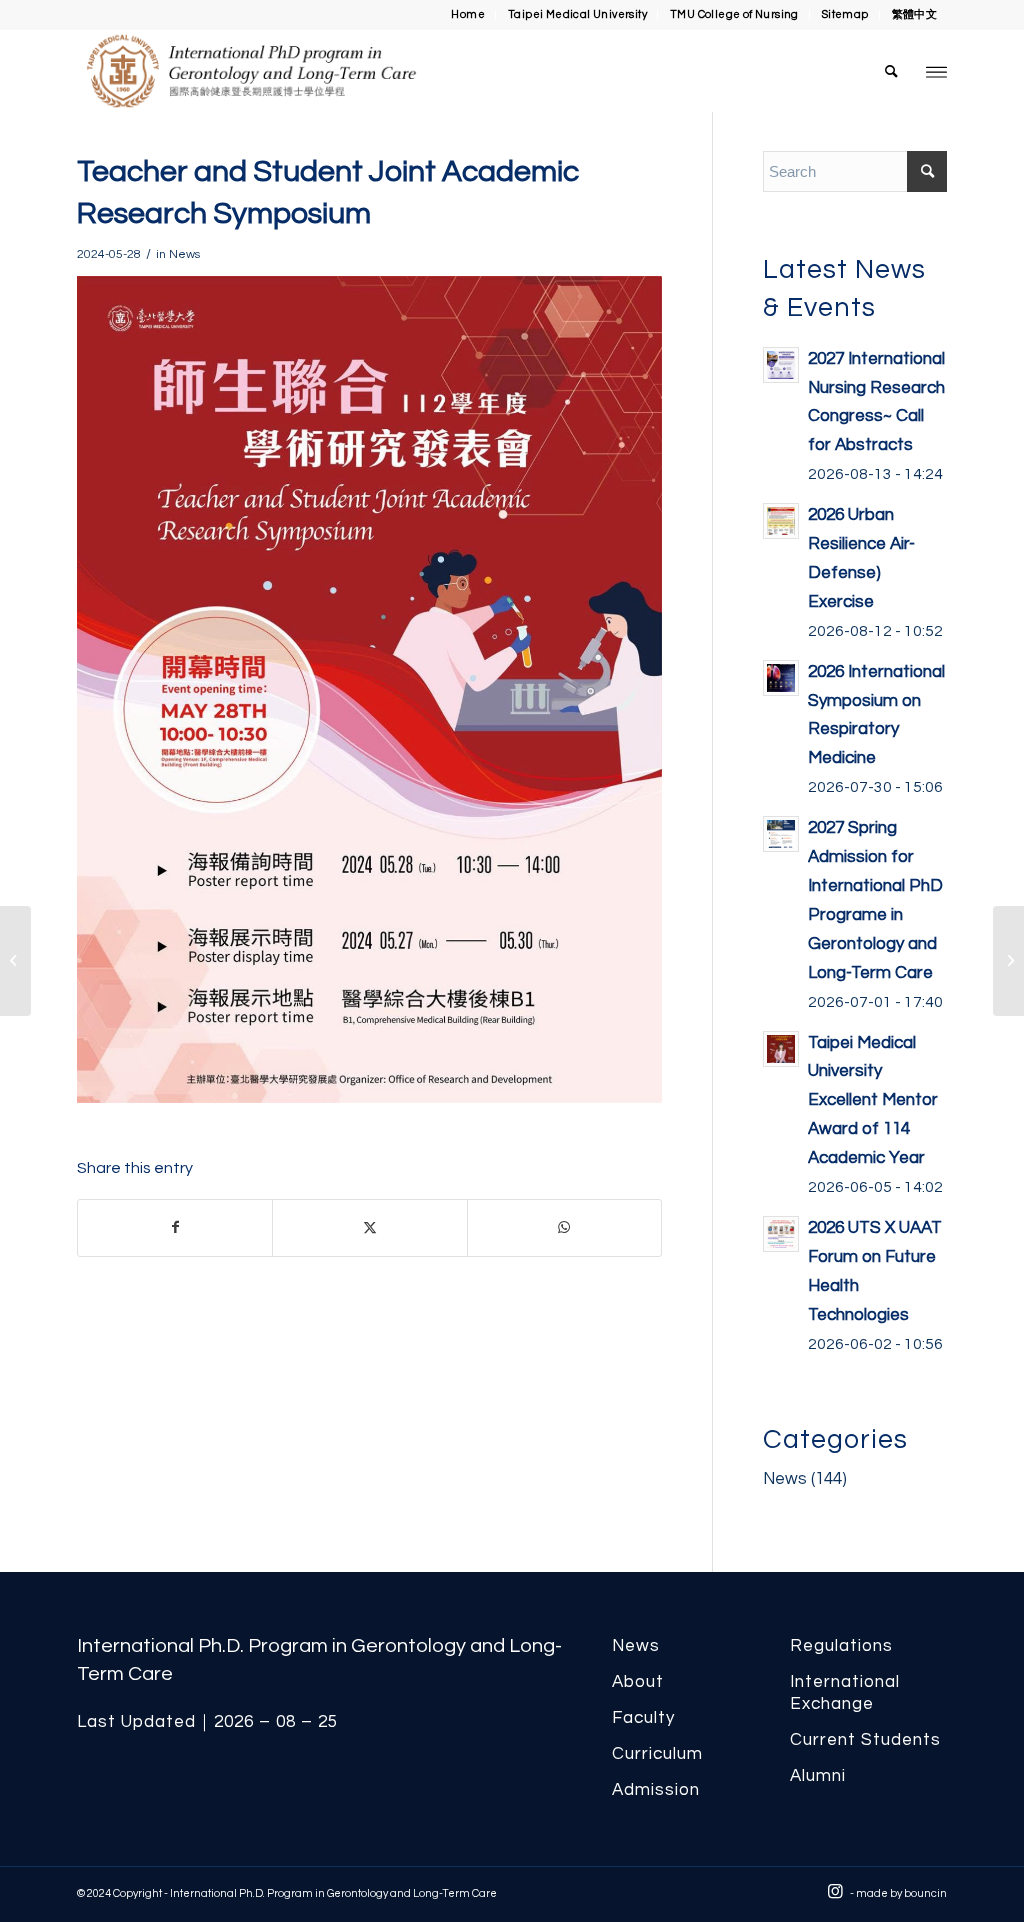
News (184, 254)
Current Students (865, 1740)
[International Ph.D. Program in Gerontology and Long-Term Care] (312, 71)
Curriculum (657, 1754)
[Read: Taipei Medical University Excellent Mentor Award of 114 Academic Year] (781, 1049)
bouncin (925, 1893)
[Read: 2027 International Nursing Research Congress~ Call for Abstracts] (781, 365)
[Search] (892, 71)
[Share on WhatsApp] (564, 1228)
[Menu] (936, 71)
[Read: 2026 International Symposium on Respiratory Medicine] (781, 678)
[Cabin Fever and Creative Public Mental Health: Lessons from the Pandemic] (1008, 961)
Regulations (841, 1646)
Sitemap (845, 14)
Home (468, 14)
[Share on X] (369, 1228)
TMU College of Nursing (734, 14)
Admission (656, 1790)
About (638, 1682)
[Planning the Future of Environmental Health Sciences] (15, 961)
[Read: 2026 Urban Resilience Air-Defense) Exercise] (781, 521)
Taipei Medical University (577, 14)
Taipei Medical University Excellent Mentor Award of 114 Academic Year (873, 1101)
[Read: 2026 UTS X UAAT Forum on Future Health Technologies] (781, 1234)
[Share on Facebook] (175, 1228)
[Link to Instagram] (835, 1892)
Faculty (643, 1718)
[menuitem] (468, 15)
